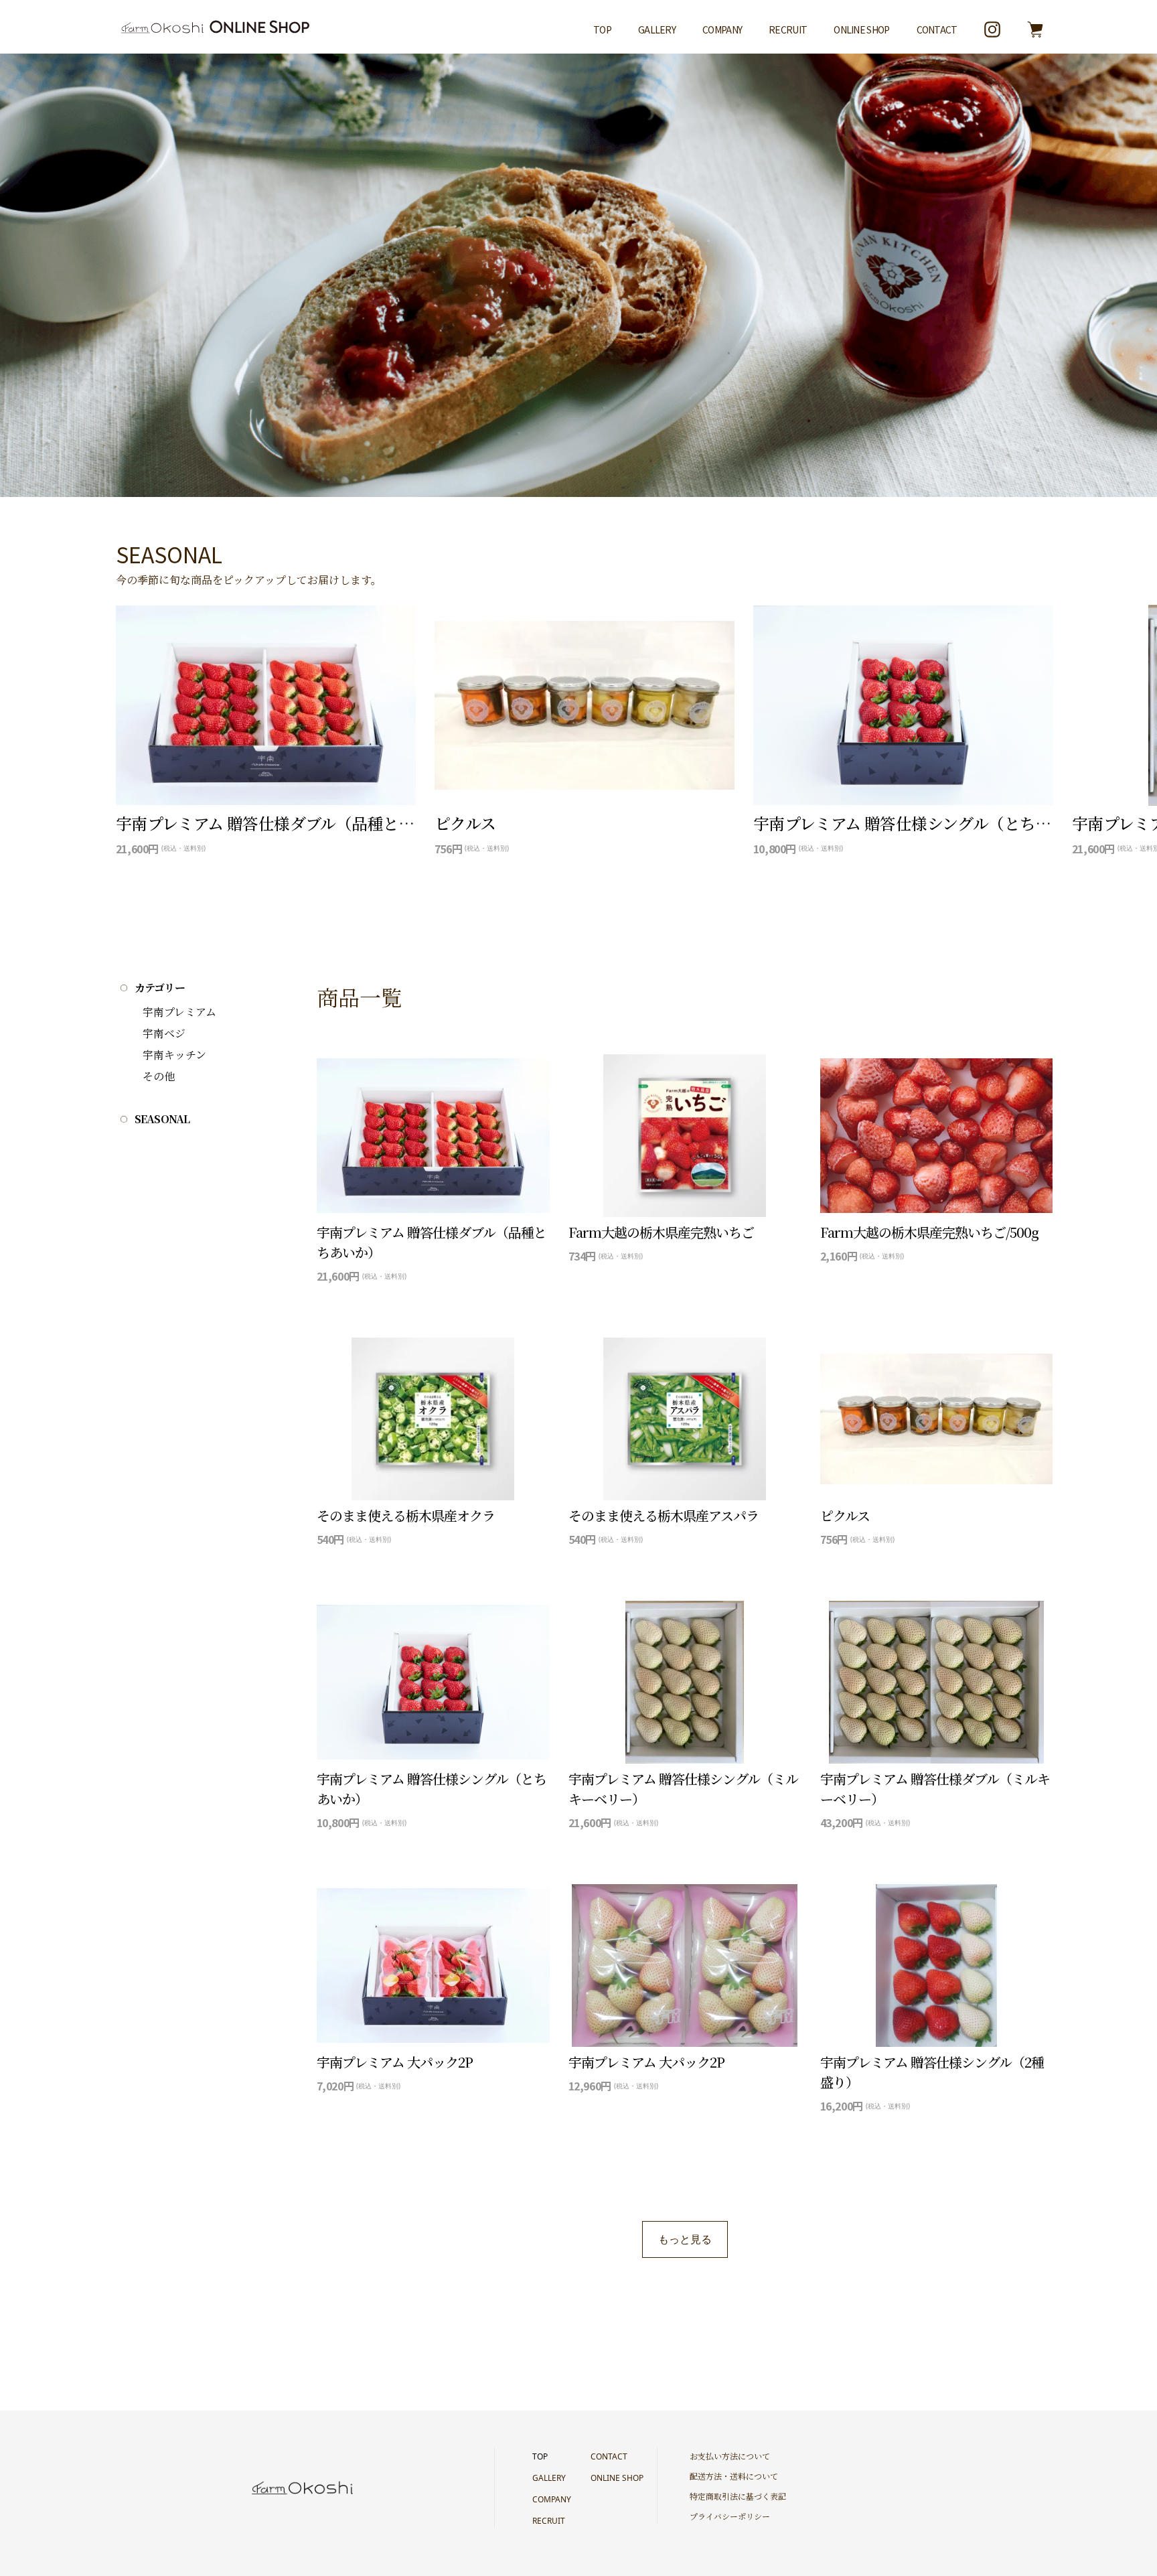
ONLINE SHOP (861, 29)
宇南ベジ (164, 1033)
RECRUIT (788, 29)
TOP (602, 29)
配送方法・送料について (734, 2476)
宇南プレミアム (179, 1012)
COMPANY (722, 29)
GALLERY (657, 29)
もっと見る (685, 2239)
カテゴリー (160, 988)
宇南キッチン (174, 1055)
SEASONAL (162, 1119)
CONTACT (937, 29)
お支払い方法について (730, 2456)
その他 (159, 1076)
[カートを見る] (1035, 29)
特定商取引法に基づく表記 (738, 2496)
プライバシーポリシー (730, 2516)
